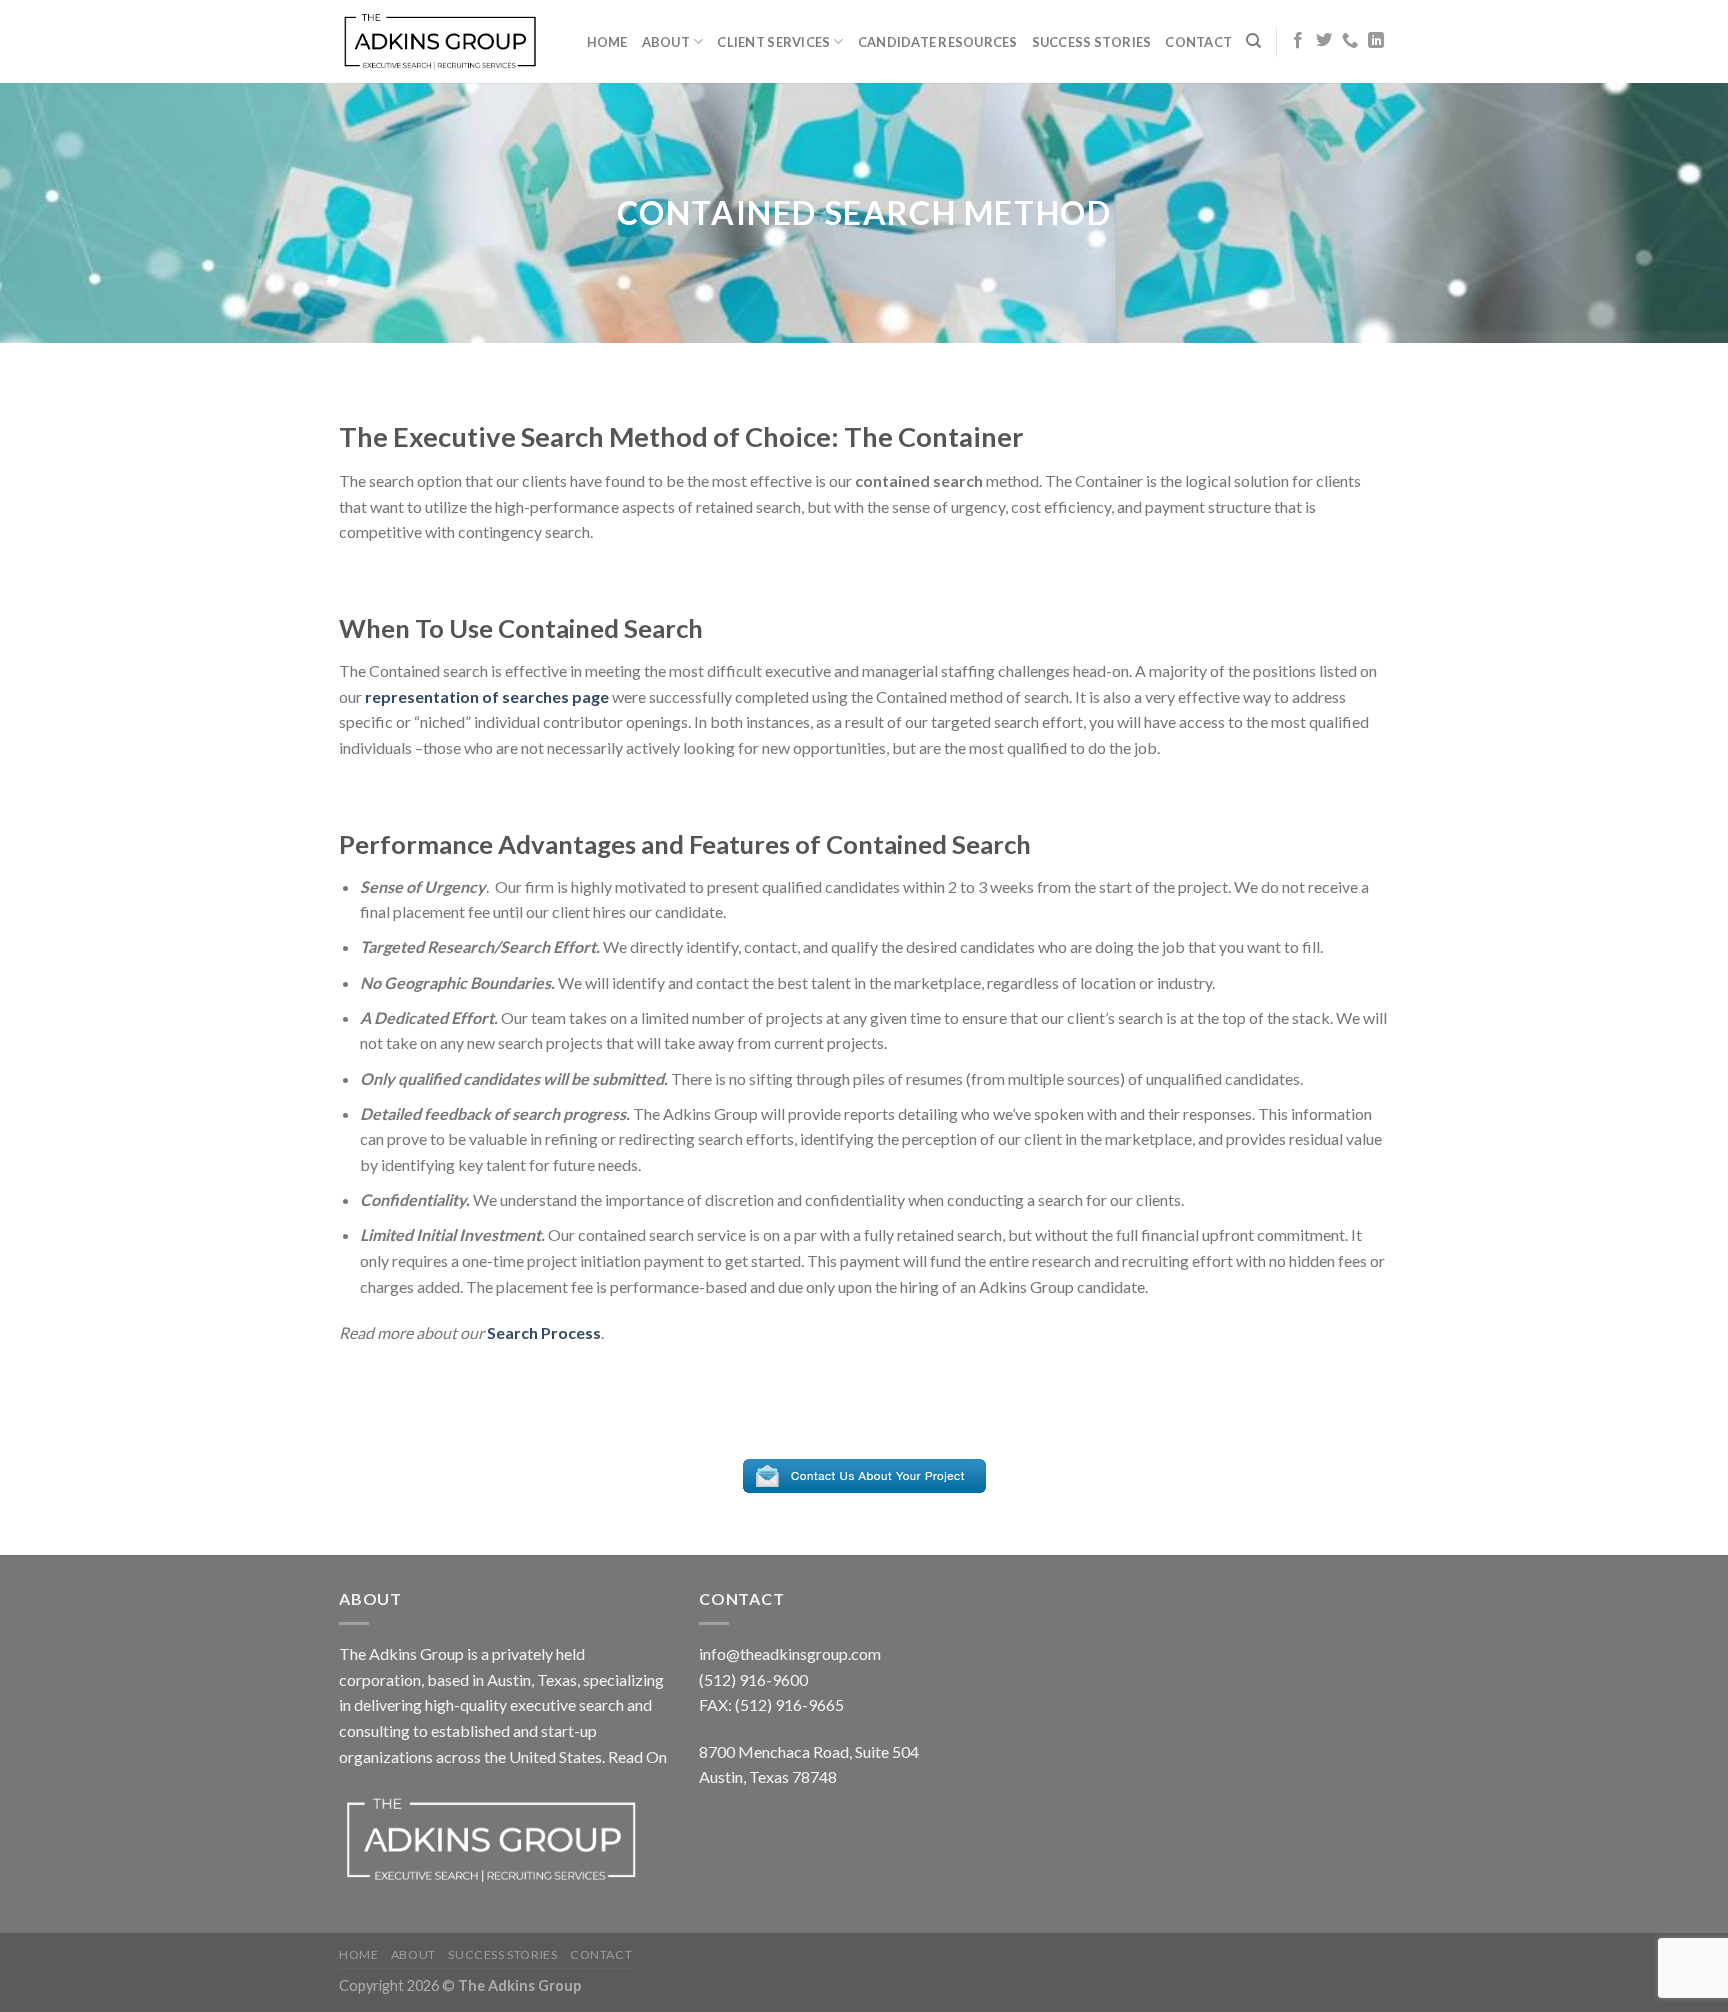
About (666, 42)
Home (607, 42)
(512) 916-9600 (753, 1679)
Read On (637, 1756)
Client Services (773, 42)
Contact (1198, 42)
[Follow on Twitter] (1324, 41)
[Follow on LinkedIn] (1376, 41)
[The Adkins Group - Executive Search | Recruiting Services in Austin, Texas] (439, 41)
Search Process (544, 1332)
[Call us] (1350, 41)
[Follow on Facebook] (1298, 41)
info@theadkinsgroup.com (790, 1653)
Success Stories (1092, 42)
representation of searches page (487, 696)
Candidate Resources (938, 42)
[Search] (1253, 41)
